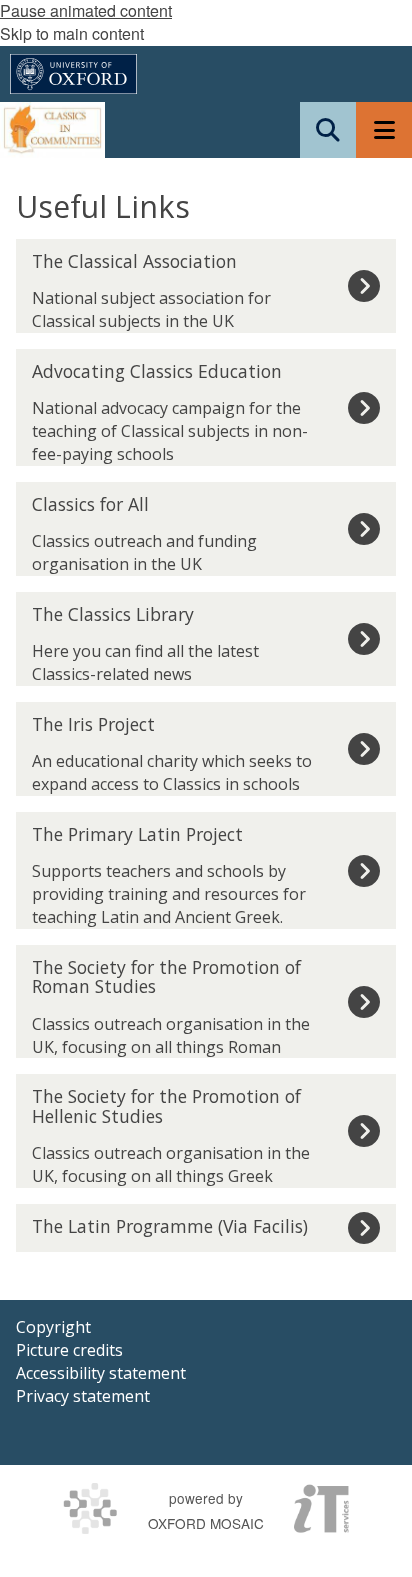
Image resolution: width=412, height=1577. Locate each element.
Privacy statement (83, 1396)
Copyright (53, 1327)
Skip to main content (72, 33)
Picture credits (69, 1350)
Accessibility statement (101, 1373)
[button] (328, 130)
